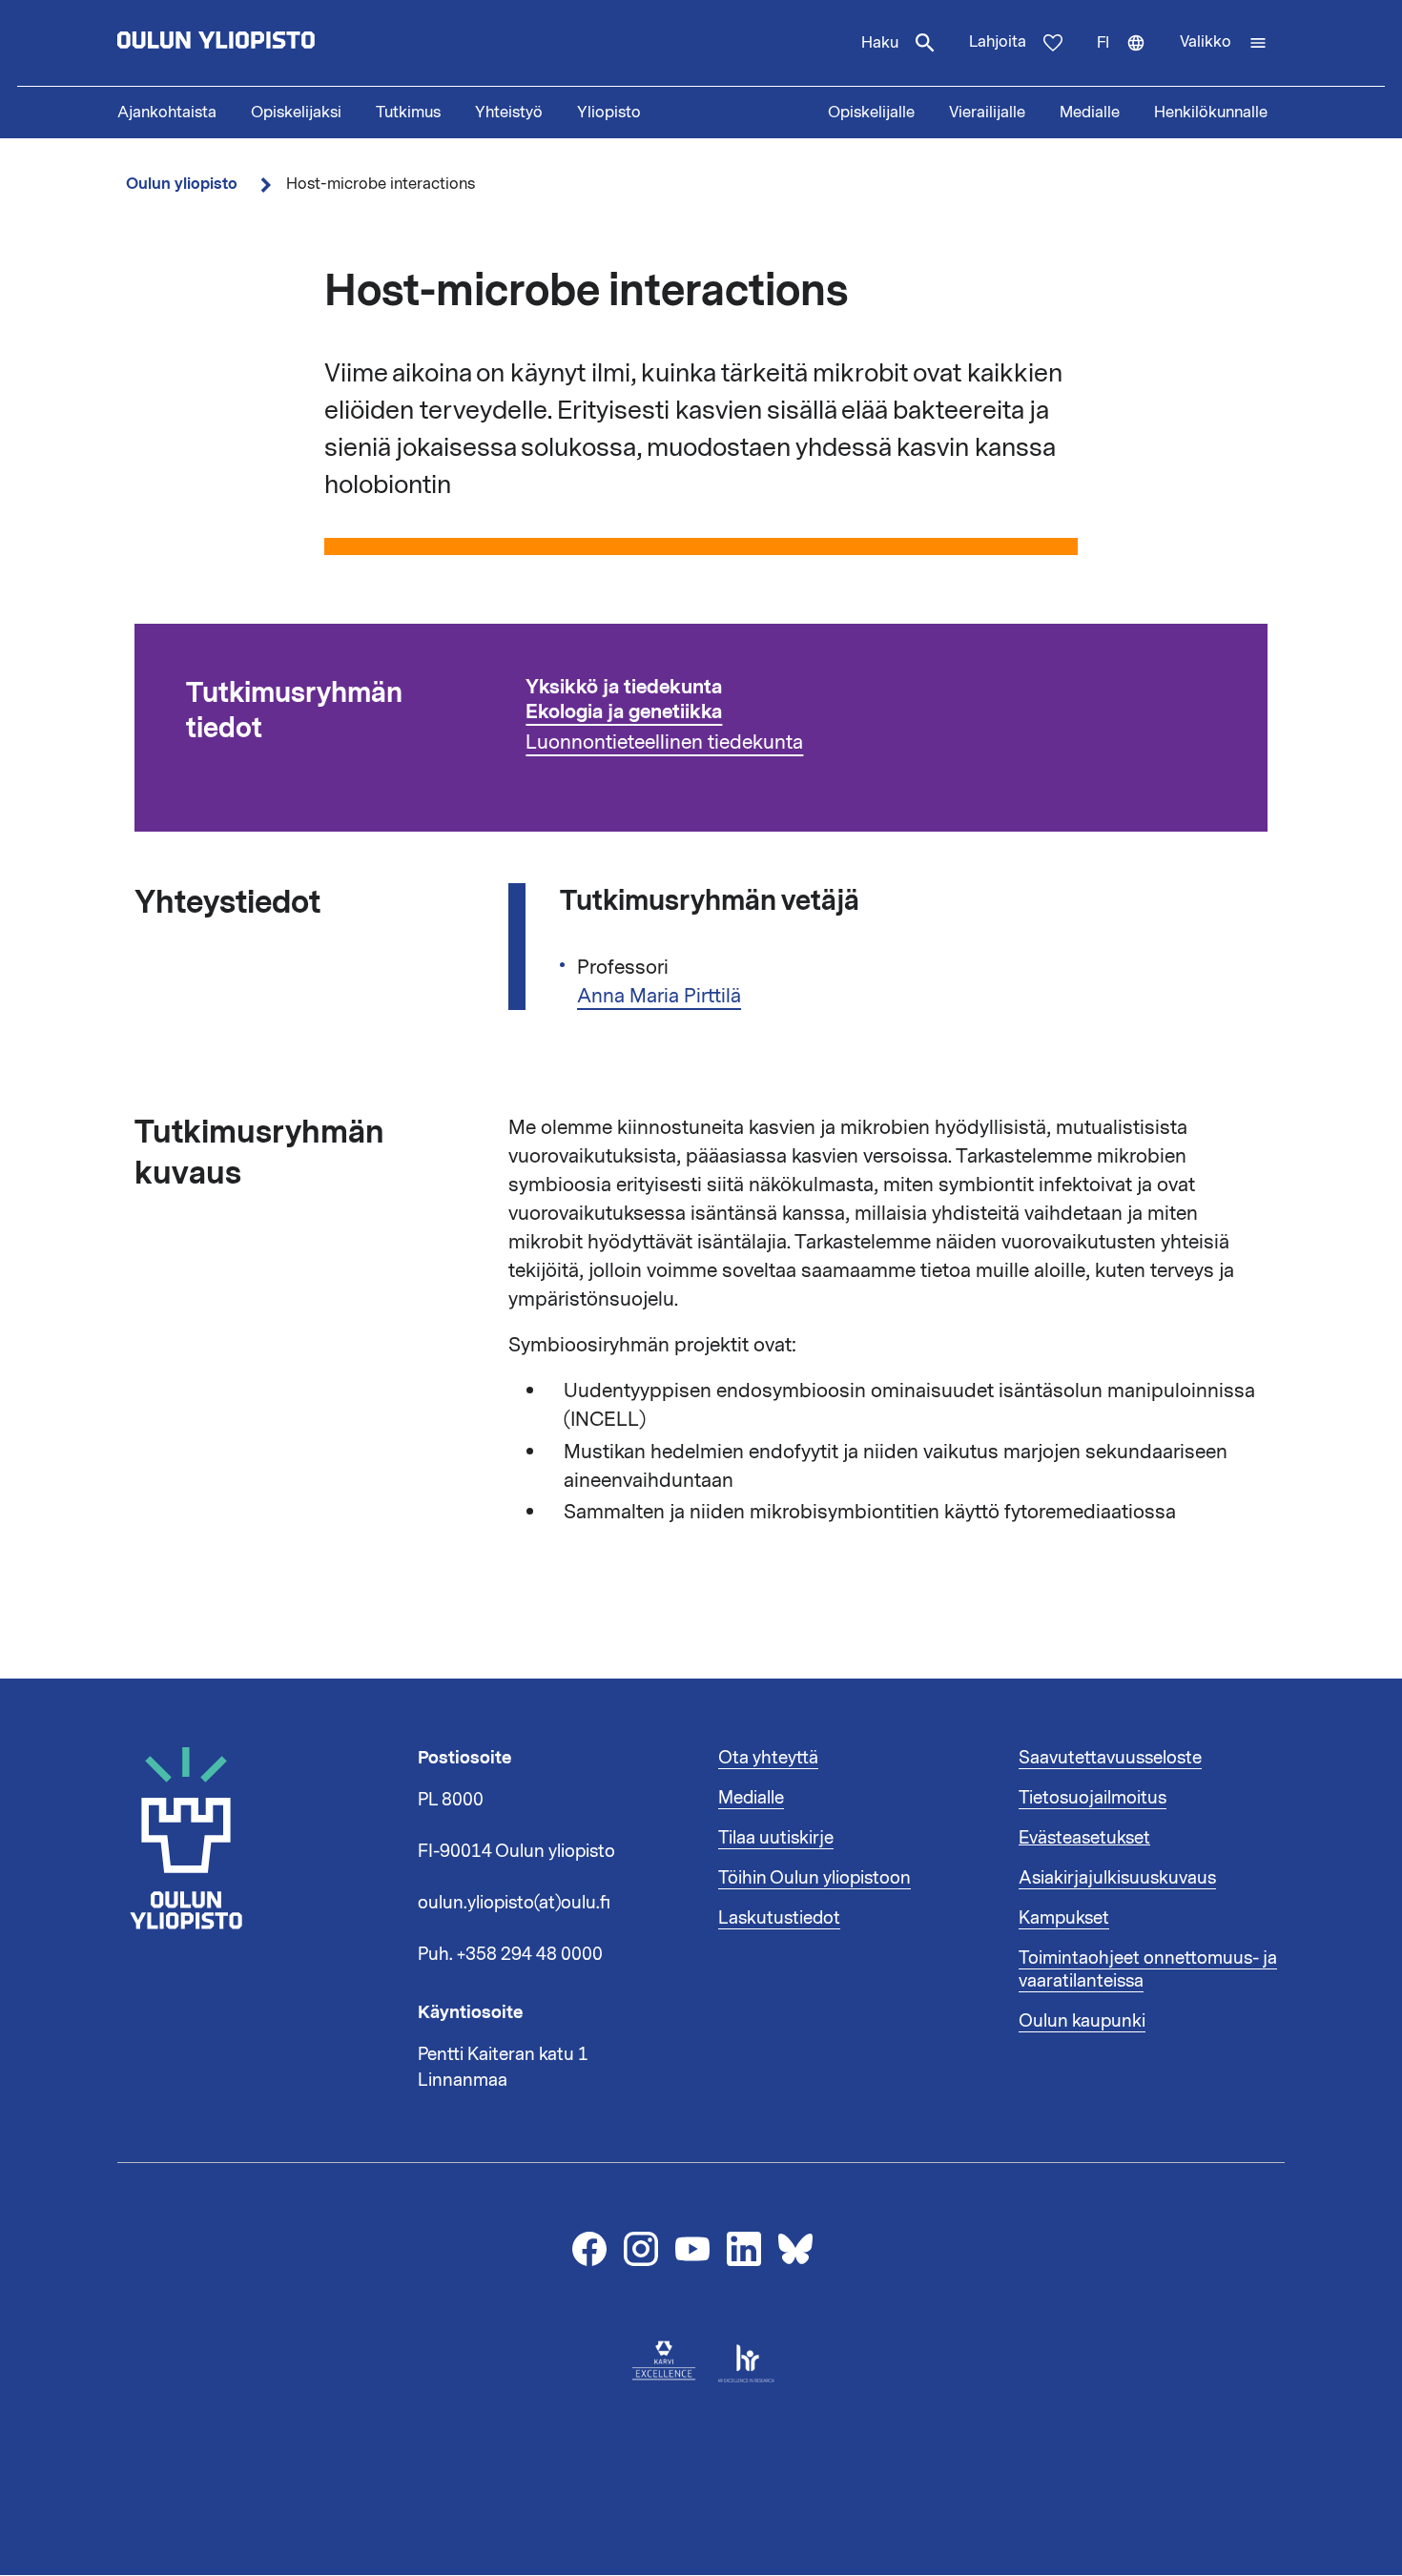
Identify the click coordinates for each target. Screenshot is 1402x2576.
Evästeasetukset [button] (1084, 1838)
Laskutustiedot (779, 1918)
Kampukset (1064, 1918)
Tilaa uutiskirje (776, 1838)
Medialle (1090, 113)
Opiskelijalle (871, 113)
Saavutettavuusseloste (1110, 1758)
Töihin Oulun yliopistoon (814, 1878)
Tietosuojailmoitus (1093, 1798)
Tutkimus (408, 113)
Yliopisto (609, 113)
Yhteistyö (509, 113)
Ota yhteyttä (768, 1758)
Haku (880, 43)
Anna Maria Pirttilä (659, 996)
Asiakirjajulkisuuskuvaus (1117, 1878)
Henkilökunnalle (1211, 113)
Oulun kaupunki (1082, 2021)
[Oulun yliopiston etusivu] (278, 43)
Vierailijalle (987, 113)
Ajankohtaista (167, 113)
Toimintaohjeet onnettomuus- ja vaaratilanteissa (1148, 1969)
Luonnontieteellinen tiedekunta (664, 742)
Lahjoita (998, 42)
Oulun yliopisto (182, 184)
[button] (1224, 43)
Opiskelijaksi (296, 113)
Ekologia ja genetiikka (624, 712)
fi (1130, 59)
